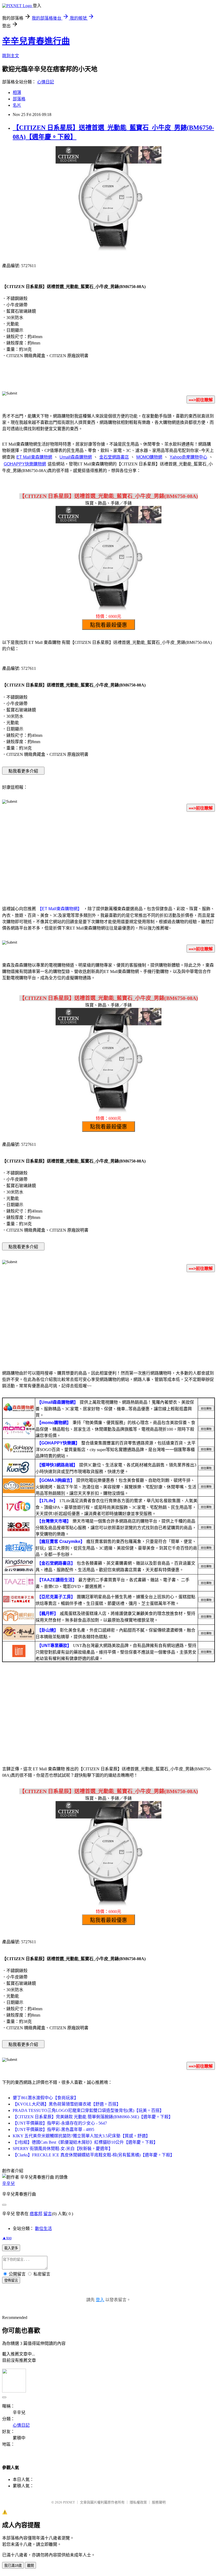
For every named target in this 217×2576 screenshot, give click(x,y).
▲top (7, 2238)
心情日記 (46, 82)
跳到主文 (11, 56)
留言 (48, 2214)
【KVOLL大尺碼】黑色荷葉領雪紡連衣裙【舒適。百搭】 (67, 2104)
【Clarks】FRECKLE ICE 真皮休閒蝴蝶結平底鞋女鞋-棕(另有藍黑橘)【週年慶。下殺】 (94, 2155)
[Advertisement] (108, 858)
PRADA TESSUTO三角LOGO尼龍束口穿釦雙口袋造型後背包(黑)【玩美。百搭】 (88, 2110)
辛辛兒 (8, 2184)
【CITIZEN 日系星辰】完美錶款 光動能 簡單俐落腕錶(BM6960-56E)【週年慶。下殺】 (93, 2117)
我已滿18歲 (13, 2566)
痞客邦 (36, 2214)
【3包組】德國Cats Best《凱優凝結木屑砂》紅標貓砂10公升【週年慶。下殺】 (85, 2142)
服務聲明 (159, 2502)
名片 (17, 105)
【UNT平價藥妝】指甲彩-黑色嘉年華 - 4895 (53, 2130)
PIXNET (69, 2502)
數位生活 (43, 2229)
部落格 (19, 99)
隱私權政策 (138, 2502)
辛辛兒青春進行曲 (36, 41)
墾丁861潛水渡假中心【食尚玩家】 (46, 2098)
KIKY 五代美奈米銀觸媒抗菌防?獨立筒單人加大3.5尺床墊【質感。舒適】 (81, 2136)
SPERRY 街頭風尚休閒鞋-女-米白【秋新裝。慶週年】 (63, 2149)
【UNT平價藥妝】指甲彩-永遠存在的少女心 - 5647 (60, 2123)
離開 (30, 2566)
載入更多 (11, 2248)
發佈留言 (11, 2280)
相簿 (17, 93)
